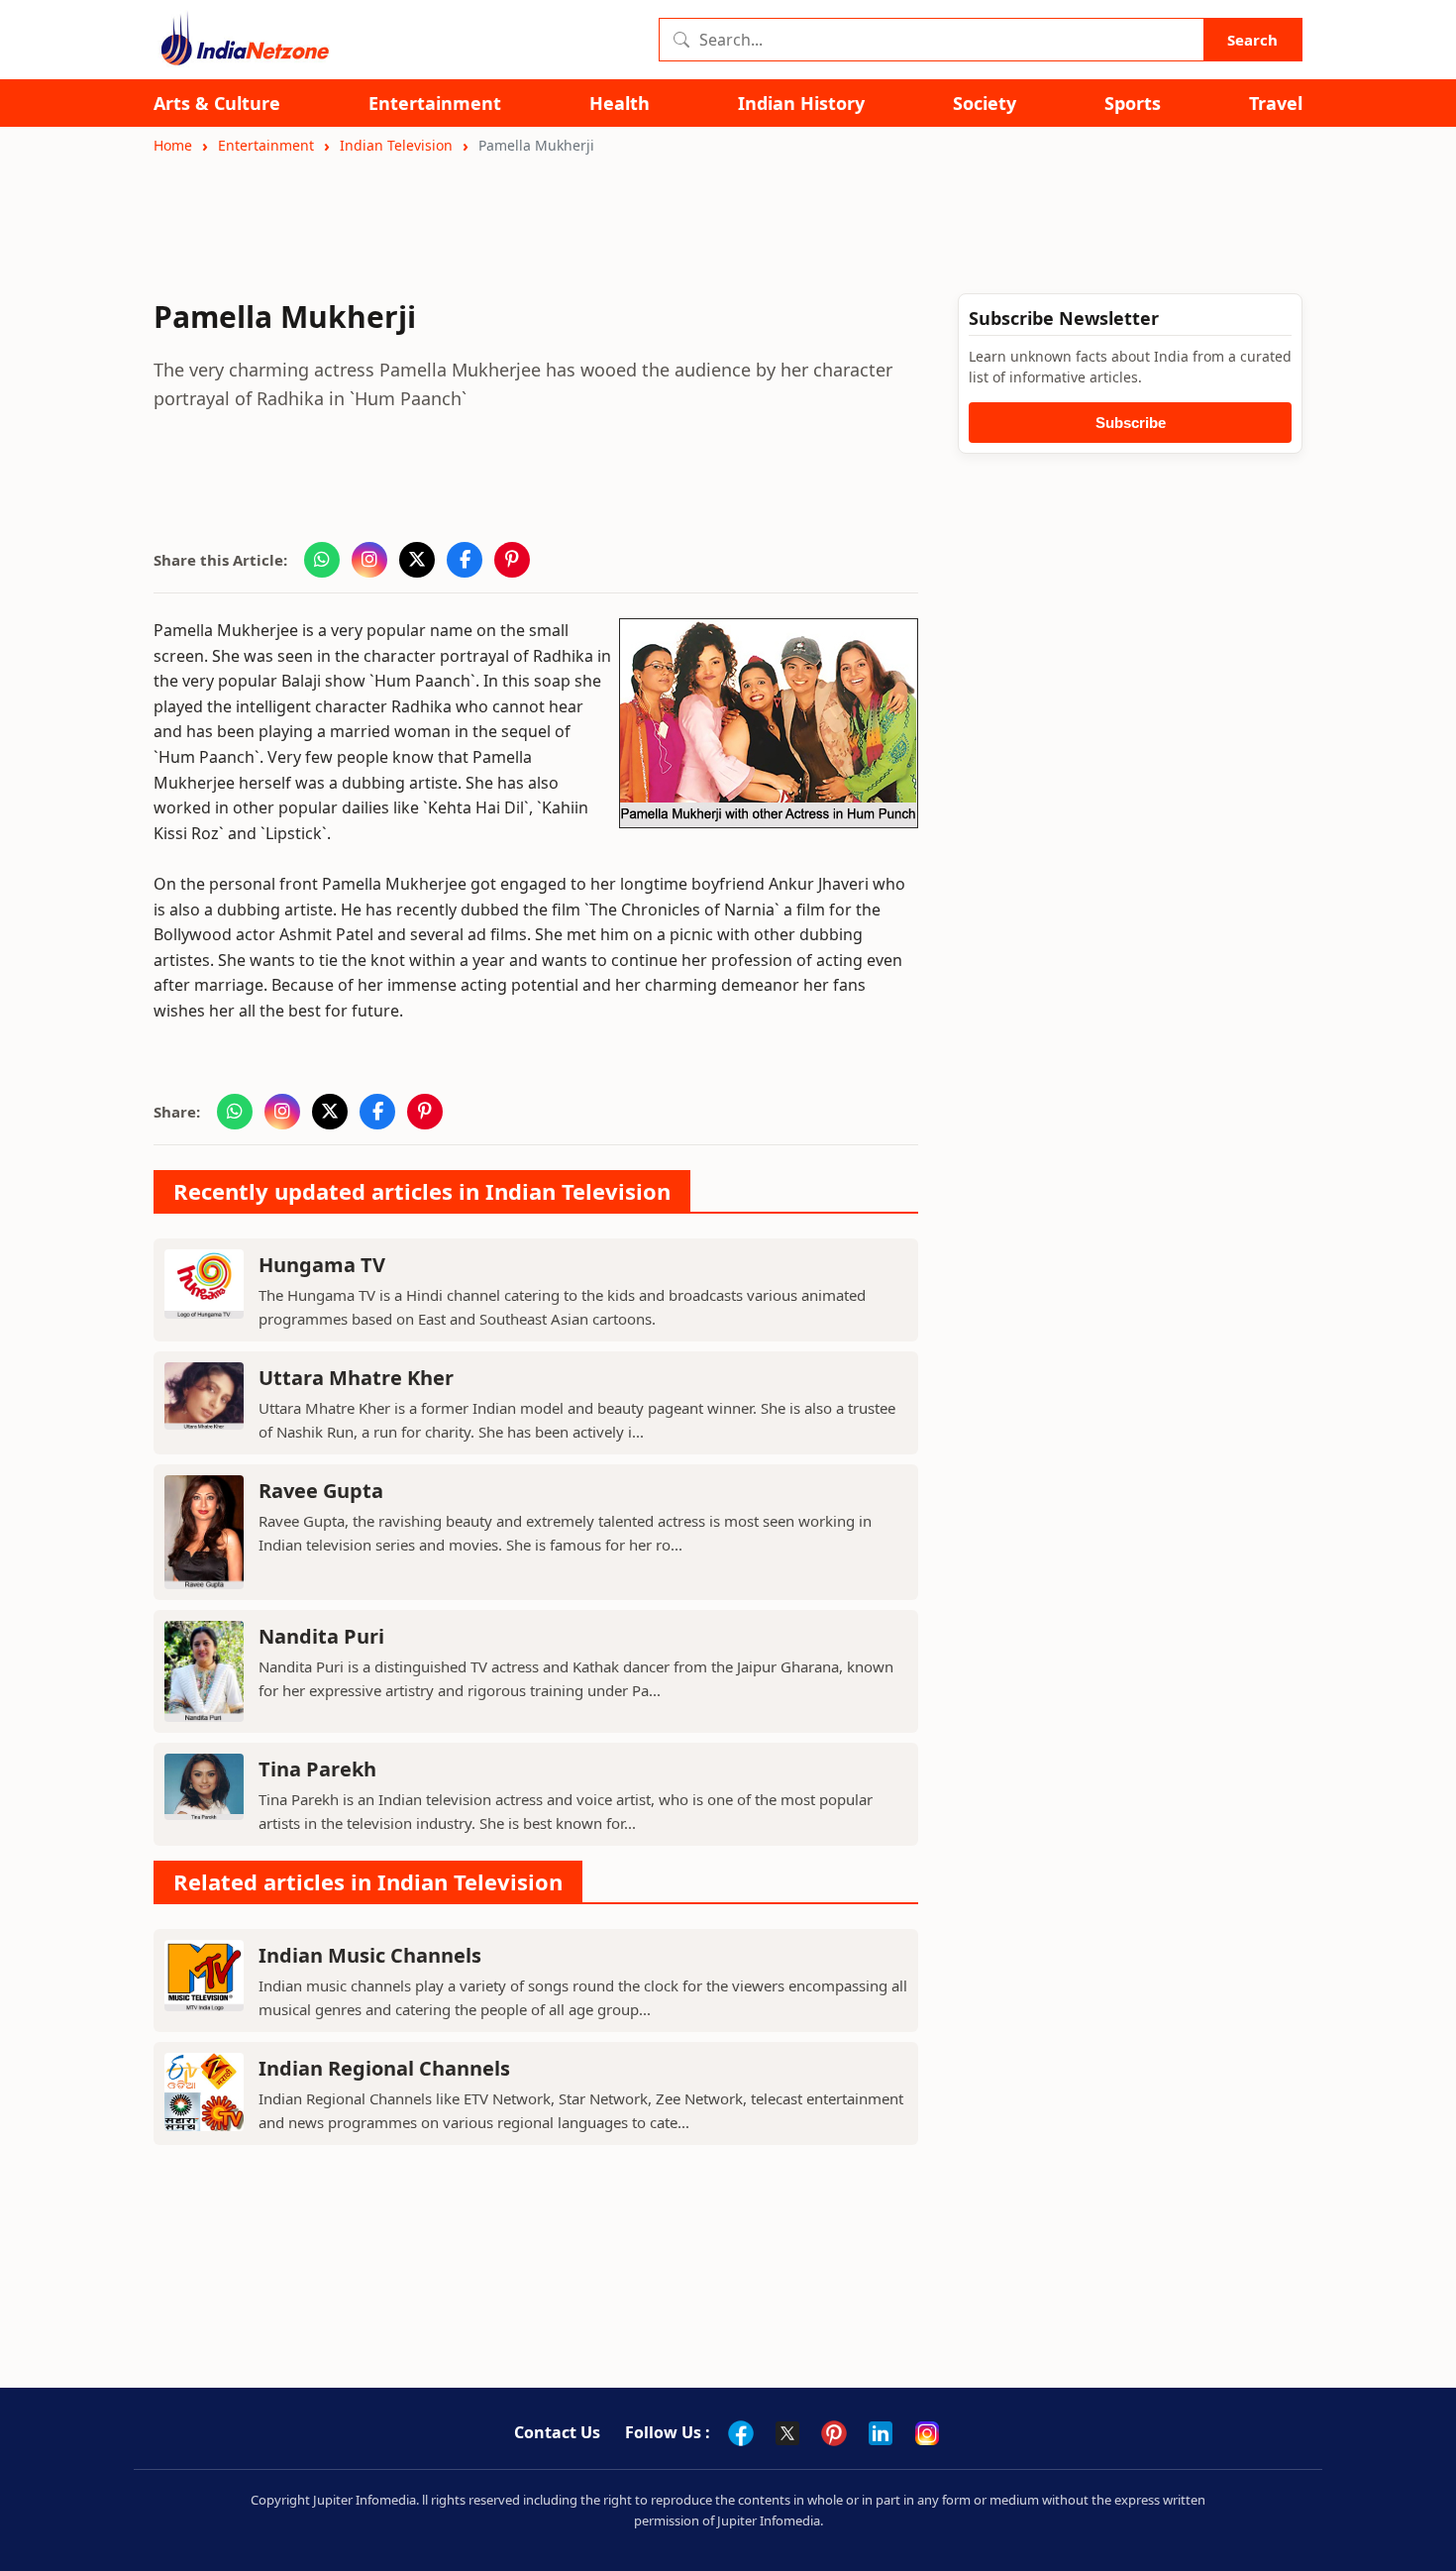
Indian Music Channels (370, 1955)
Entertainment (435, 104)
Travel (1276, 104)
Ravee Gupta (321, 1491)
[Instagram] (927, 2433)
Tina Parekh (317, 1769)
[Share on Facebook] (465, 560)
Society (985, 104)
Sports (1133, 104)
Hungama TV (322, 1265)
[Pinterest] (834, 2433)
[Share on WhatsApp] (322, 560)
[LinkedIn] (881, 2433)
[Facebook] (741, 2433)
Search (1252, 40)
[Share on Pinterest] (512, 560)
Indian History (801, 104)
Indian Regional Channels (384, 2068)
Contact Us (557, 2432)
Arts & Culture (217, 104)
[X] (787, 2433)
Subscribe (1131, 423)
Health (620, 104)
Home (173, 145)
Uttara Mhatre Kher (356, 1378)
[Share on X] (417, 560)
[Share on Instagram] (369, 560)
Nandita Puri (321, 1636)
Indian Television (396, 145)
